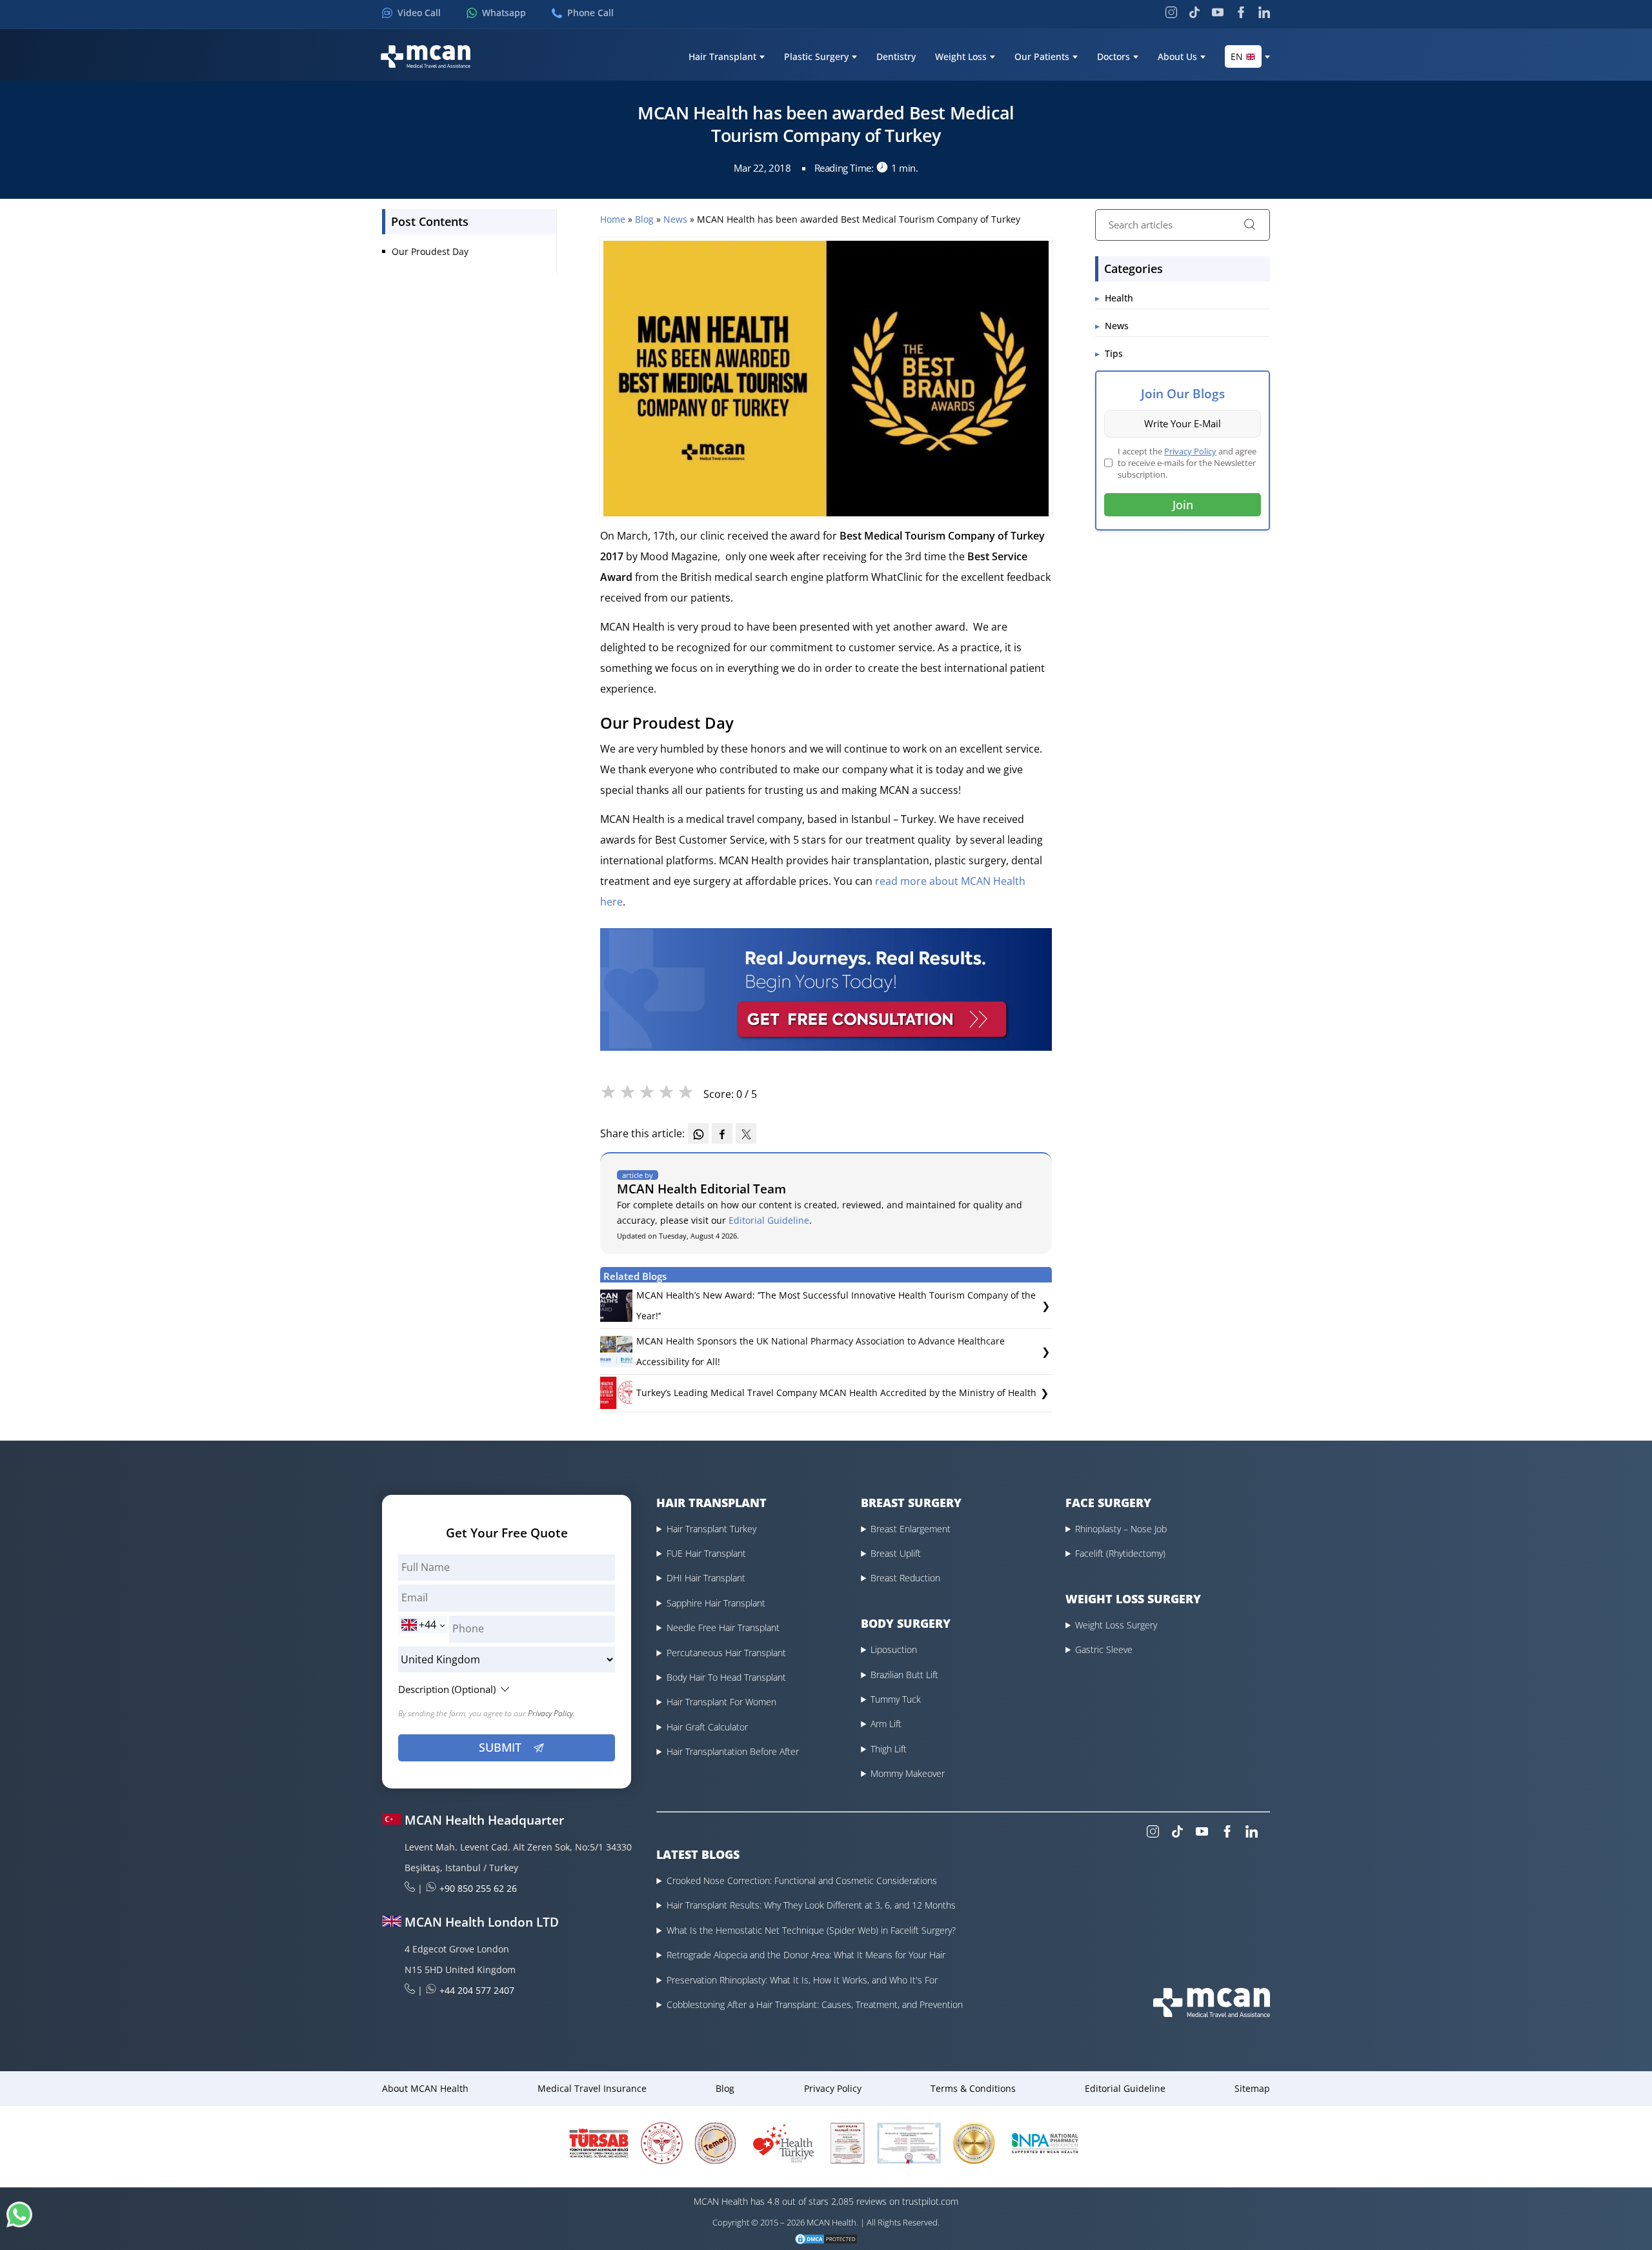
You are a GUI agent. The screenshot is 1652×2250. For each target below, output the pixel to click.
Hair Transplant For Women (721, 1702)
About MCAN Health (425, 2088)
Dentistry (896, 57)
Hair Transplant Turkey (711, 1529)
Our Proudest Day (430, 251)
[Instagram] (1171, 12)
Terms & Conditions (973, 2088)
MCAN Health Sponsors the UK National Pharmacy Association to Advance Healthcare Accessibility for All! (821, 1351)
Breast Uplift (896, 1553)
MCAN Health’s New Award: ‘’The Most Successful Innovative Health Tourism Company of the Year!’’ (836, 1305)
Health (1119, 298)
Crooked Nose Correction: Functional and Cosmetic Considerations (802, 1880)
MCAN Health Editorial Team (701, 1189)
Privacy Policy (1190, 451)
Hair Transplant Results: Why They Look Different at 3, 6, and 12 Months (811, 1905)
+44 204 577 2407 (477, 1990)
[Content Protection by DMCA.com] (826, 2239)
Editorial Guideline (769, 1220)
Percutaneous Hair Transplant (726, 1653)
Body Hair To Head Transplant (726, 1677)
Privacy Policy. (551, 1713)
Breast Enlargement (911, 1529)
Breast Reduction (905, 1578)
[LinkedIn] (1264, 12)
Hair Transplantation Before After (733, 1751)
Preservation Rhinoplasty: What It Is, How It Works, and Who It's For (802, 1980)
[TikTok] (1194, 12)
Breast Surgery (911, 1503)
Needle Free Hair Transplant (723, 1627)
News (677, 219)
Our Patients (1042, 57)
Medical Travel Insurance (592, 2088)
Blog (646, 219)
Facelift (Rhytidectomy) (1120, 1553)
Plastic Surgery (816, 57)
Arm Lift (886, 1724)
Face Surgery (1108, 1503)
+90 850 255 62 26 (478, 1888)
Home (614, 219)
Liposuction (894, 1649)
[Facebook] (1241, 12)
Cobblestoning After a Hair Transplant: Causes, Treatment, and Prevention (815, 2004)
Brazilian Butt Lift (904, 1675)
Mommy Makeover (908, 1773)
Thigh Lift (889, 1749)
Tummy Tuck (896, 1699)
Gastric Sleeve (1104, 1649)
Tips (1114, 353)
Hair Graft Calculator (707, 1727)
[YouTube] (1218, 12)
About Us (1177, 57)
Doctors (1113, 57)
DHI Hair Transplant (706, 1578)
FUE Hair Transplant (706, 1553)
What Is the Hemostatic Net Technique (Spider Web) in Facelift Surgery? (811, 1930)
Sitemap (1252, 2088)
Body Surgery (906, 1623)
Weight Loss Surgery (1116, 1625)
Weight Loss (961, 57)
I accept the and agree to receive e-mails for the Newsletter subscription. (1187, 463)
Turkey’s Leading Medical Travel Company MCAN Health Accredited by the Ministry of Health (836, 1393)
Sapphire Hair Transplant (716, 1603)
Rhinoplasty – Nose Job (1121, 1529)
